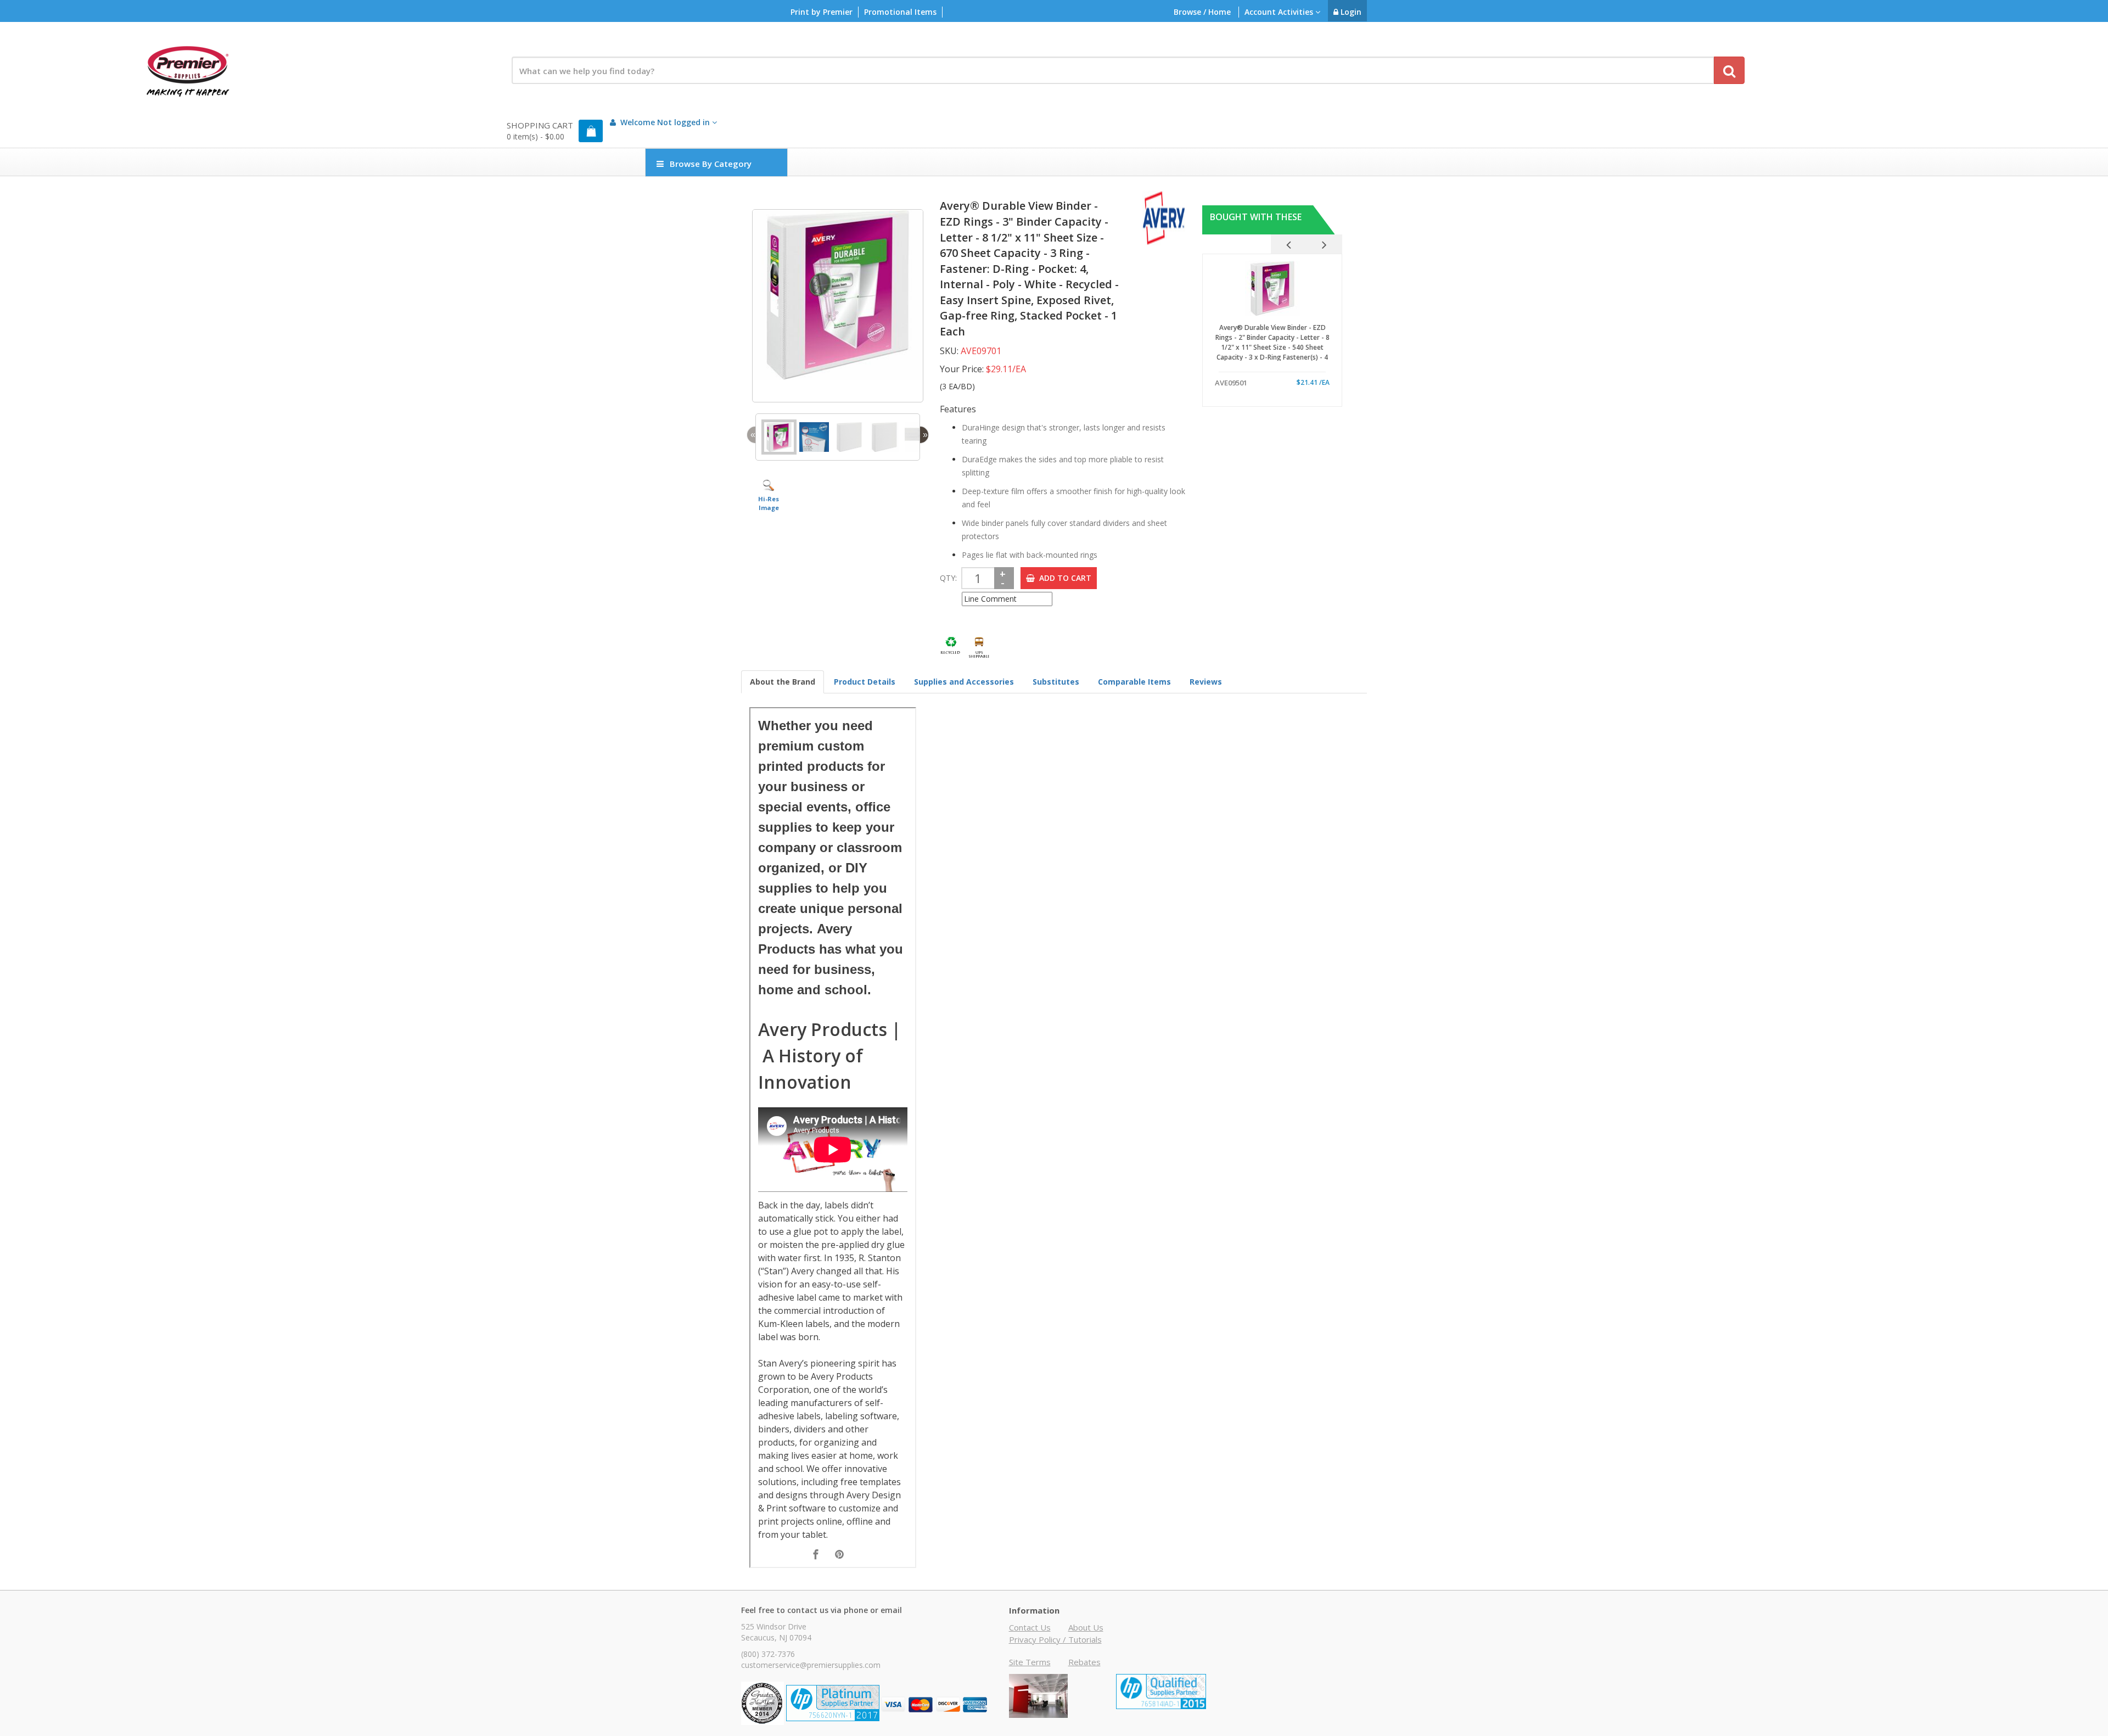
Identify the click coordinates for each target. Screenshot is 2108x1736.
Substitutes (1056, 682)
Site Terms (1030, 1662)
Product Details (865, 682)
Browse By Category (711, 164)
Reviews (1206, 682)
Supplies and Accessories (964, 682)
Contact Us (1030, 1627)
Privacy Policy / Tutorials (1055, 1639)
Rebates (1084, 1662)
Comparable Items (1134, 682)
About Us (1086, 1627)
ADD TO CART (1063, 578)
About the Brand (783, 682)
